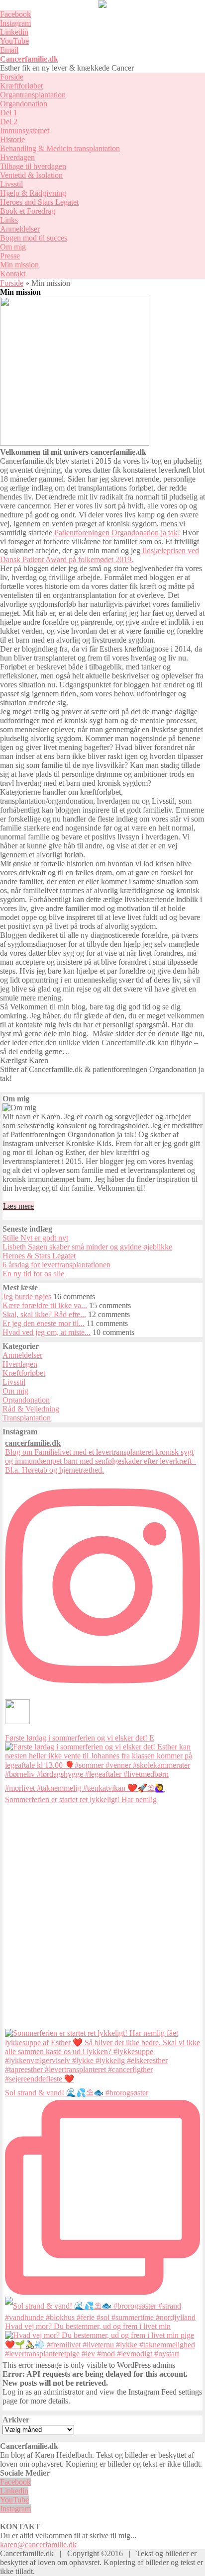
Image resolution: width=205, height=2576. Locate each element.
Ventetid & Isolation (31, 175)
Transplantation (27, 1418)
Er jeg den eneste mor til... (44, 1323)
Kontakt (13, 274)
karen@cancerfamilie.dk (38, 2544)
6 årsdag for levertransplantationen (56, 1265)
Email (9, 50)
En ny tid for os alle (33, 1274)
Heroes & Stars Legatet (39, 1256)
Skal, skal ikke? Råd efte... (44, 1314)
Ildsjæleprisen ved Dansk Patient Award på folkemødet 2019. (100, 555)
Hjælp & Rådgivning (33, 193)
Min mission (19, 265)
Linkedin (14, 32)
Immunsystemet (25, 130)
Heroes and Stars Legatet (39, 202)
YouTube (14, 41)
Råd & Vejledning (31, 1409)
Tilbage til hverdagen (33, 166)
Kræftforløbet (21, 86)
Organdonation (24, 104)
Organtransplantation (33, 95)
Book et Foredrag (28, 211)
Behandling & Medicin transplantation (60, 148)
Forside (12, 77)
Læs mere (18, 1206)
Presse (10, 256)
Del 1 (9, 113)
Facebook (15, 14)
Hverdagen (17, 157)
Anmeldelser (20, 229)
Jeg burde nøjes (27, 1296)
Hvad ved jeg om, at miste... (47, 1332)
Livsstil (11, 184)
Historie (12, 139)
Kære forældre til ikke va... (45, 1305)
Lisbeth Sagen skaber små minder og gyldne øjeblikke (87, 1247)
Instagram (15, 23)
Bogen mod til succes (34, 238)
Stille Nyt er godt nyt (35, 1238)
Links (9, 220)
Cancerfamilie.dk (29, 59)
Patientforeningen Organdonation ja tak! (117, 533)
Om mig (13, 247)
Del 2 (9, 122)
